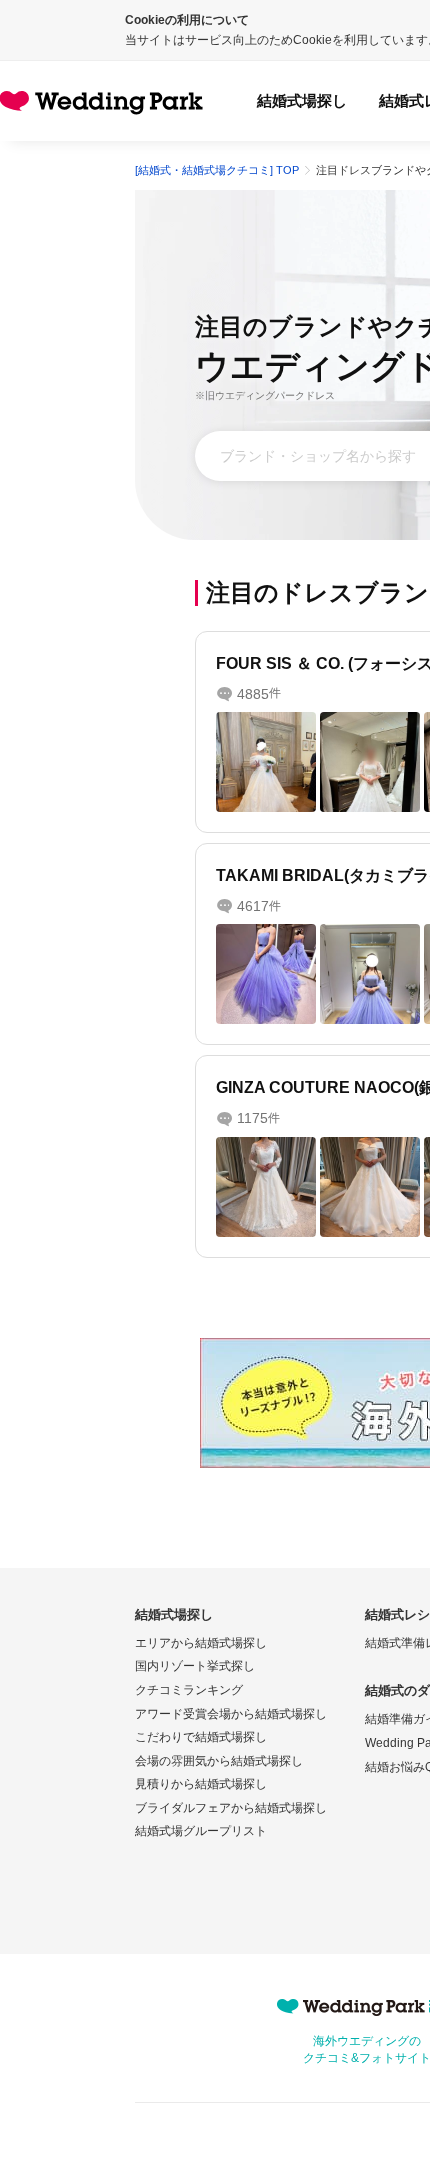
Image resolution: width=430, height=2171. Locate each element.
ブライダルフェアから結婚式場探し (231, 1808)
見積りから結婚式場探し (201, 1784)
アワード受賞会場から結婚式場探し (231, 1714)
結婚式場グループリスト (201, 1831)
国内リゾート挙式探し (195, 1666)
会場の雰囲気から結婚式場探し (219, 1761)
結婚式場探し (302, 100)
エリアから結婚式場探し (201, 1643)
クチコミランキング (189, 1690)
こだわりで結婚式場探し (201, 1737)
